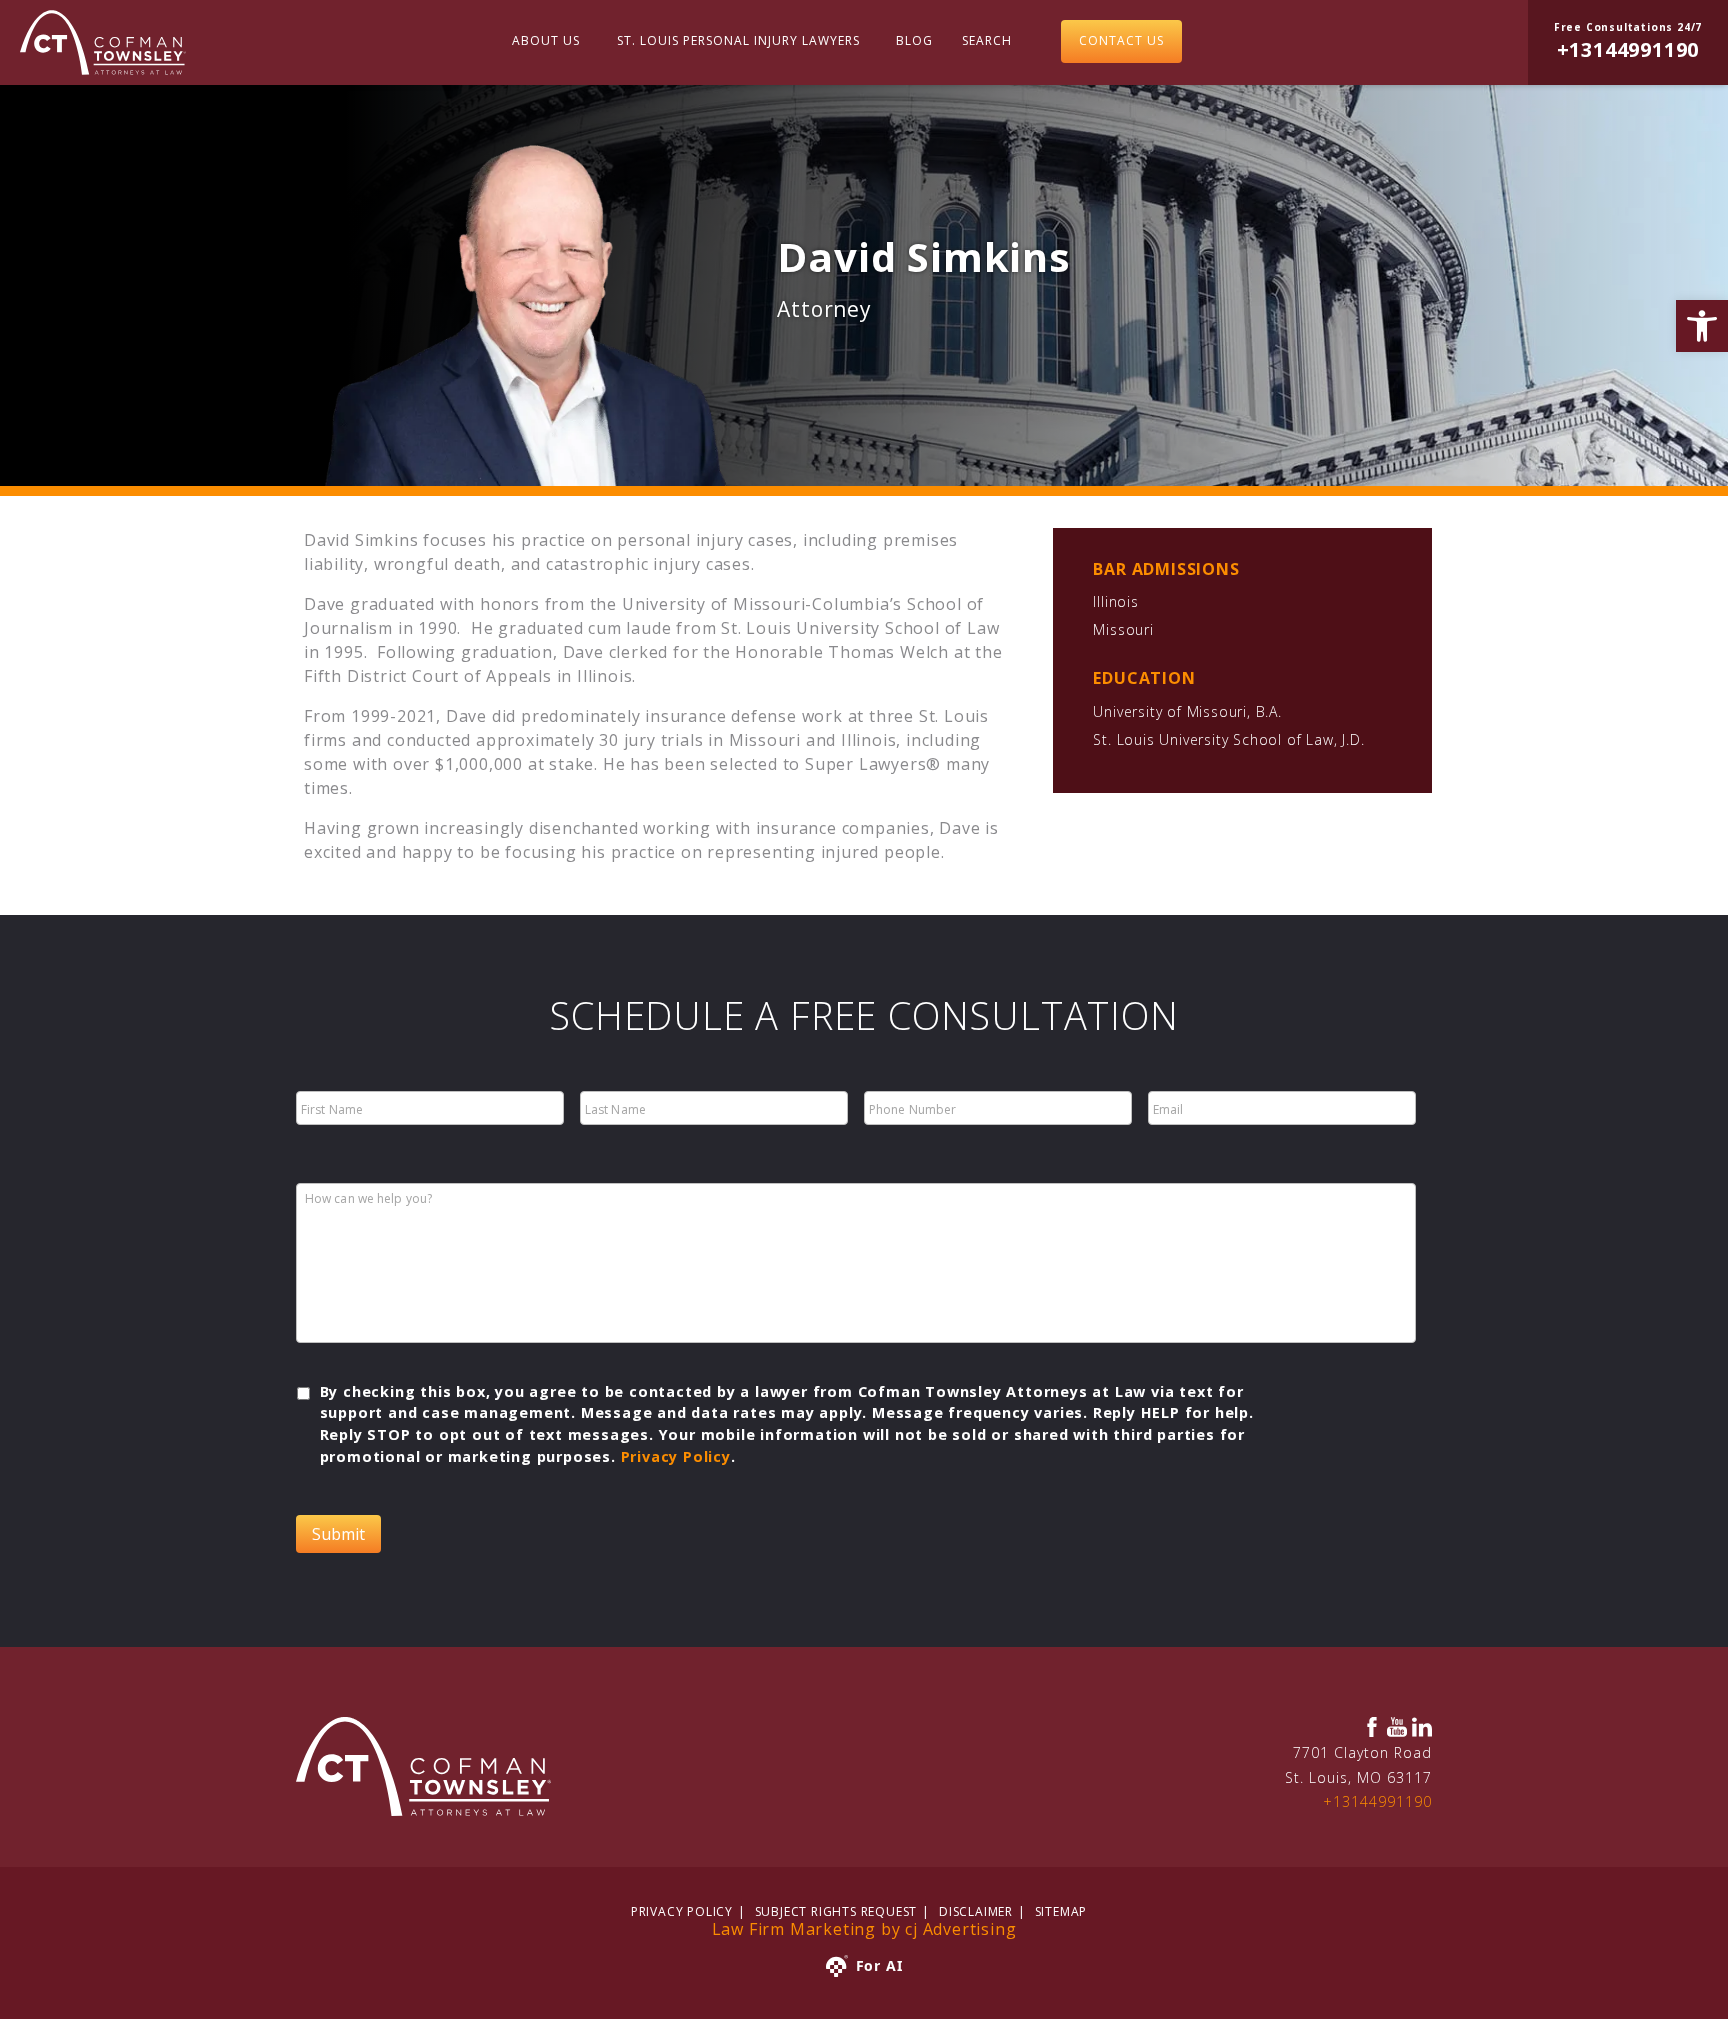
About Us (546, 40)
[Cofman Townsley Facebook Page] (1372, 1727)
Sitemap (1061, 1911)
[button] (1702, 326)
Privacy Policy (676, 1456)
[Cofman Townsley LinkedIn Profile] (1422, 1727)
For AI (879, 1965)
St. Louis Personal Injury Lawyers (738, 40)
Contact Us (1121, 40)
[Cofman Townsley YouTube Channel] (1397, 1727)
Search (987, 40)
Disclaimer (976, 1911)
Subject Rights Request (836, 1911)
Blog (914, 40)
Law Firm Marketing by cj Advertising (864, 1929)
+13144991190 (1377, 1801)
